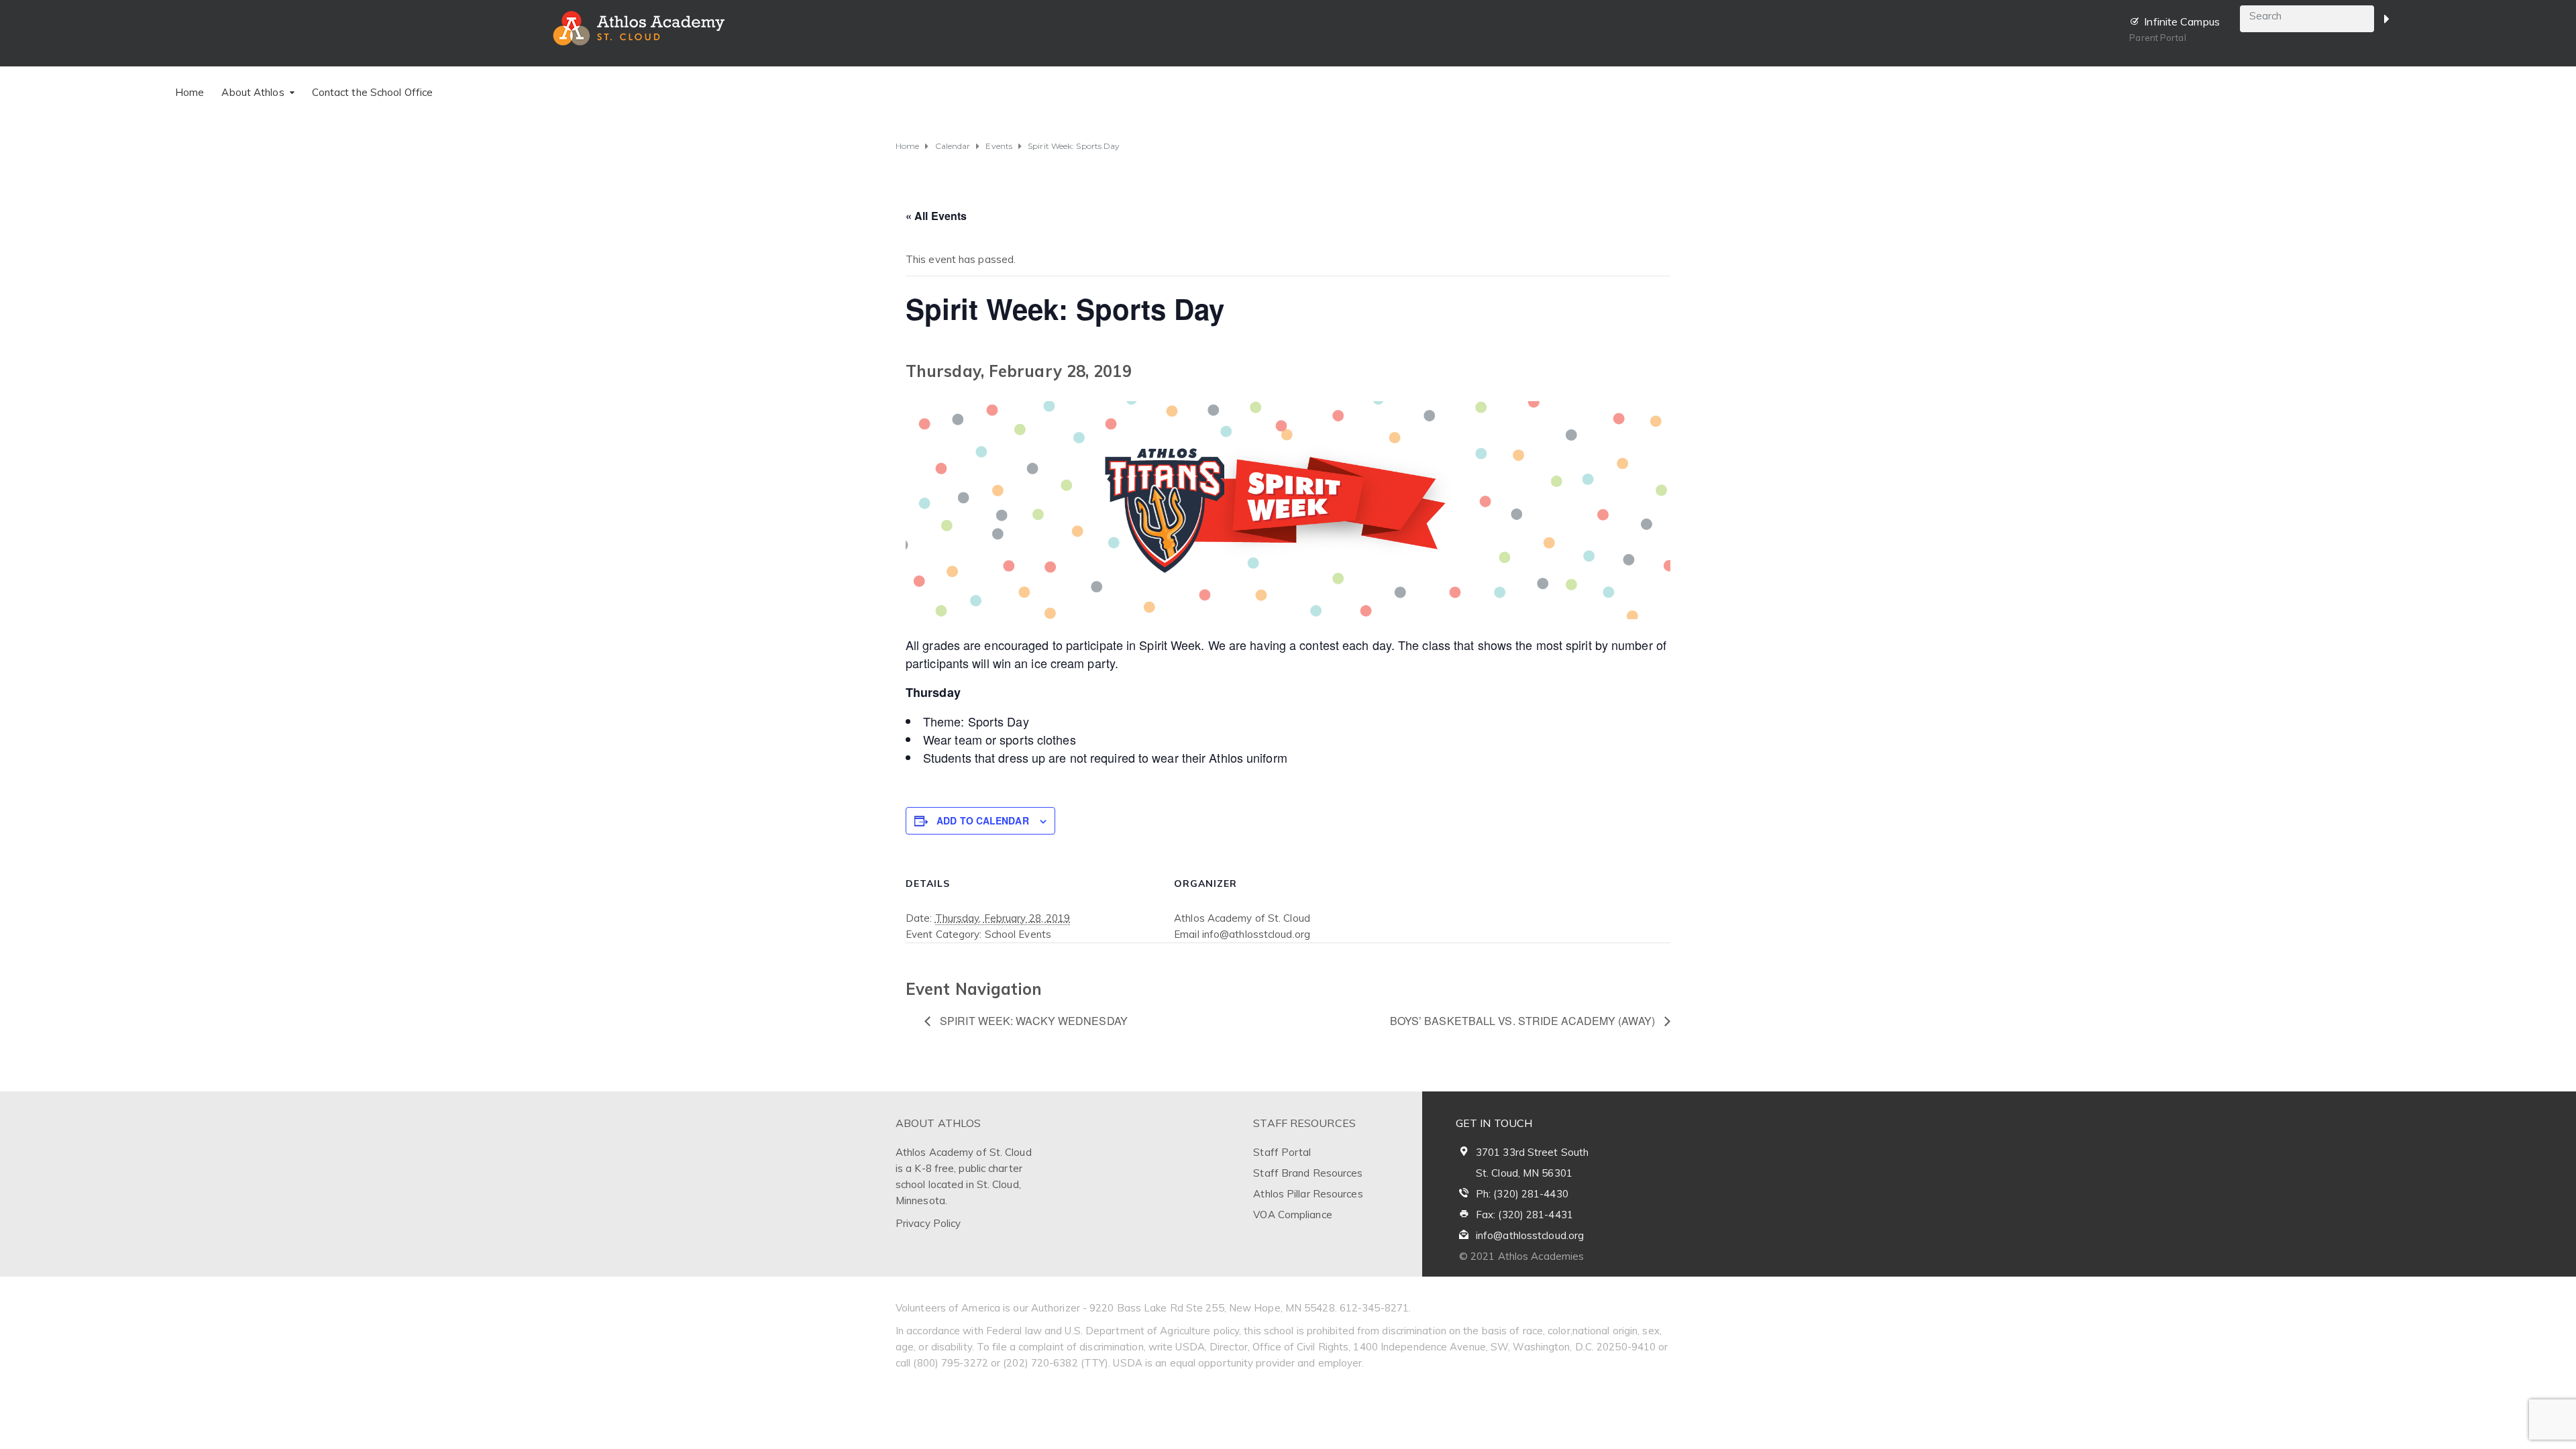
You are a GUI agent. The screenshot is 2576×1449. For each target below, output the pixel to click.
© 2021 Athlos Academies (1521, 1256)
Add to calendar (983, 820)
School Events (1018, 934)
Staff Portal (1282, 1152)
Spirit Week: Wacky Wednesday (1032, 1021)
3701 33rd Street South (1532, 1152)
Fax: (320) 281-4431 (1524, 1215)
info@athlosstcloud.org (1530, 1235)
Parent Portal (2157, 38)
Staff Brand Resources (1308, 1173)
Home (190, 92)
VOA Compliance (1292, 1215)
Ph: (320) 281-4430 (1522, 1194)
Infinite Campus (2182, 21)
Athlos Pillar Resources (1308, 1194)
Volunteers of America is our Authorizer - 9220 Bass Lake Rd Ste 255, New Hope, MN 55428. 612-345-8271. (1153, 1308)
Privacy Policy (928, 1223)
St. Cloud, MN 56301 (1524, 1173)
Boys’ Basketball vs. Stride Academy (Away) (1524, 1021)
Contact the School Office (373, 92)
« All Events (936, 216)
